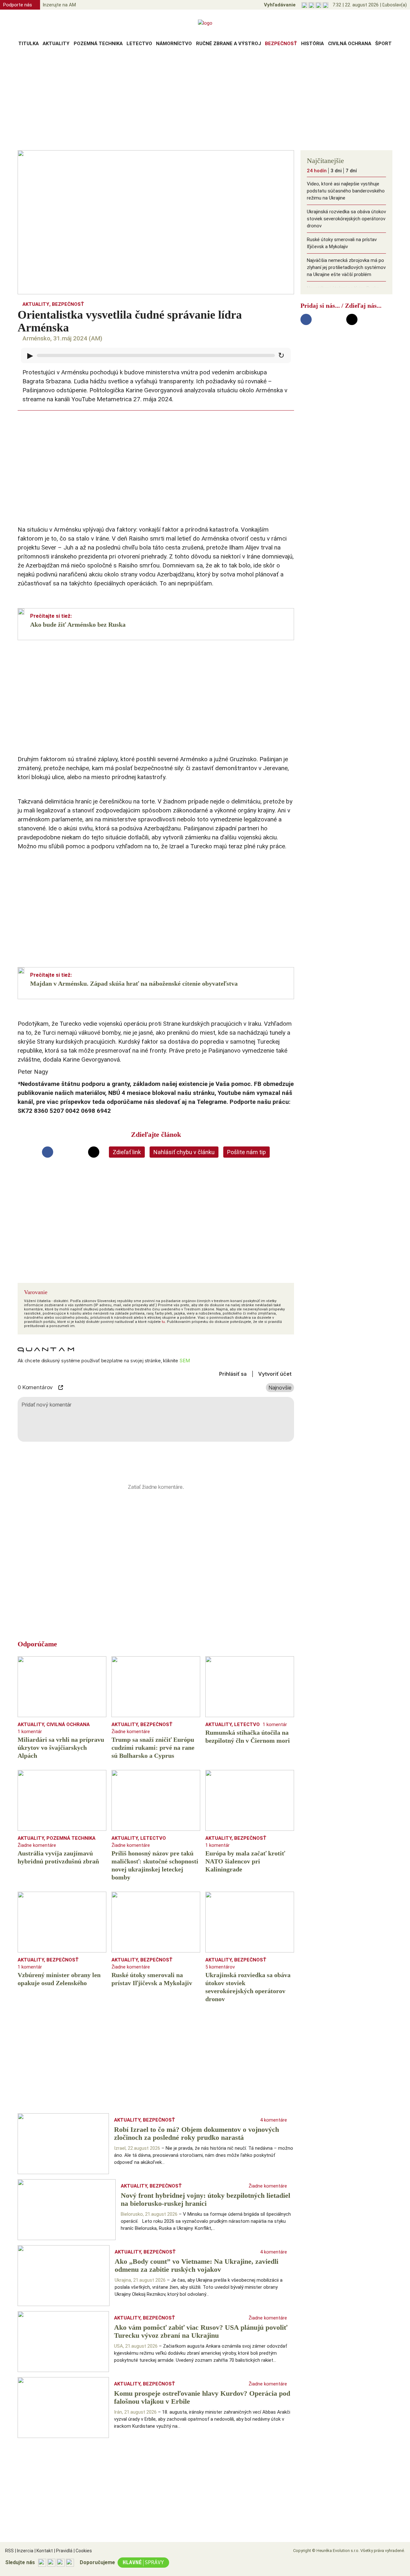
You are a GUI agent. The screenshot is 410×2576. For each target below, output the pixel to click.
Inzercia (24, 2551)
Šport (383, 44)
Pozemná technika (98, 44)
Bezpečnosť (281, 44)
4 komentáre (274, 2120)
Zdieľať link (127, 1152)
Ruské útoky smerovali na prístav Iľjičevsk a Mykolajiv (342, 243)
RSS (9, 2551)
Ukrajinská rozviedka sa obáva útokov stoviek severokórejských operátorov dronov (346, 219)
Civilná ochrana (350, 44)
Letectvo (139, 44)
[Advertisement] (205, 101)
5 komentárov (220, 1967)
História (312, 44)
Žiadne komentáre (131, 1732)
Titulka (29, 44)
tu (163, 1322)
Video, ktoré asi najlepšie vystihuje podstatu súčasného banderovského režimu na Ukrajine (346, 191)
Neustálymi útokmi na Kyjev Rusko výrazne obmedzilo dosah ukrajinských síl (343, 295)
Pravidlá (63, 2551)
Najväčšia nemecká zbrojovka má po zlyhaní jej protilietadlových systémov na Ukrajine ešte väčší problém (346, 267)
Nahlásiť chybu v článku (184, 1152)
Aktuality (56, 44)
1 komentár (30, 1732)
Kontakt (44, 2551)
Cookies (83, 2551)
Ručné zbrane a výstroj (229, 44)
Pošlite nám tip (246, 1152)
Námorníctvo (174, 44)
